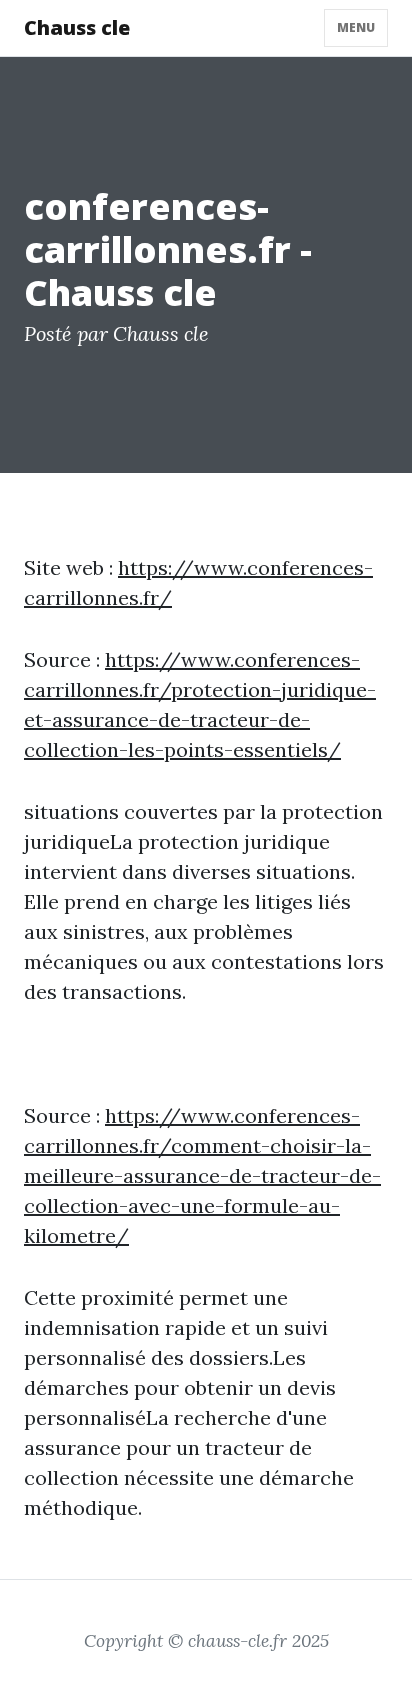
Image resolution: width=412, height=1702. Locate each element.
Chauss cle (77, 27)
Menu (356, 27)
